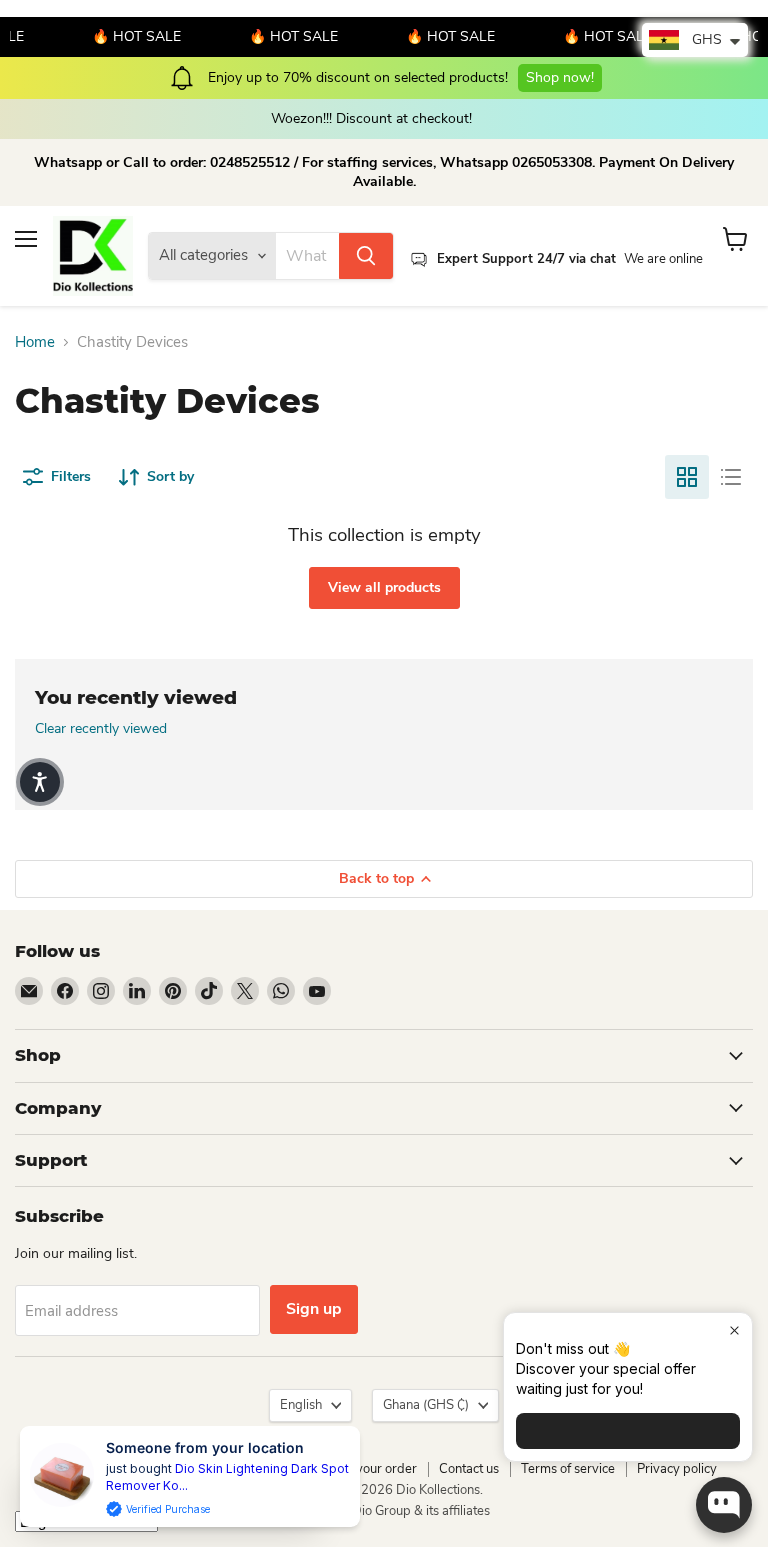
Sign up (314, 1309)
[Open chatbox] (724, 1505)
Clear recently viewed (101, 729)
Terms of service (568, 1469)
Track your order (369, 1469)
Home (35, 342)
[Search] (366, 256)
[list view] (731, 477)
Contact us (469, 1469)
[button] (40, 782)
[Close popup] (734, 1330)
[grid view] (687, 477)
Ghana (426, 1405)
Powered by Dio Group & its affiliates (384, 1511)
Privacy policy (677, 1469)
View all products (384, 587)
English (301, 1405)
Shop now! (560, 77)
